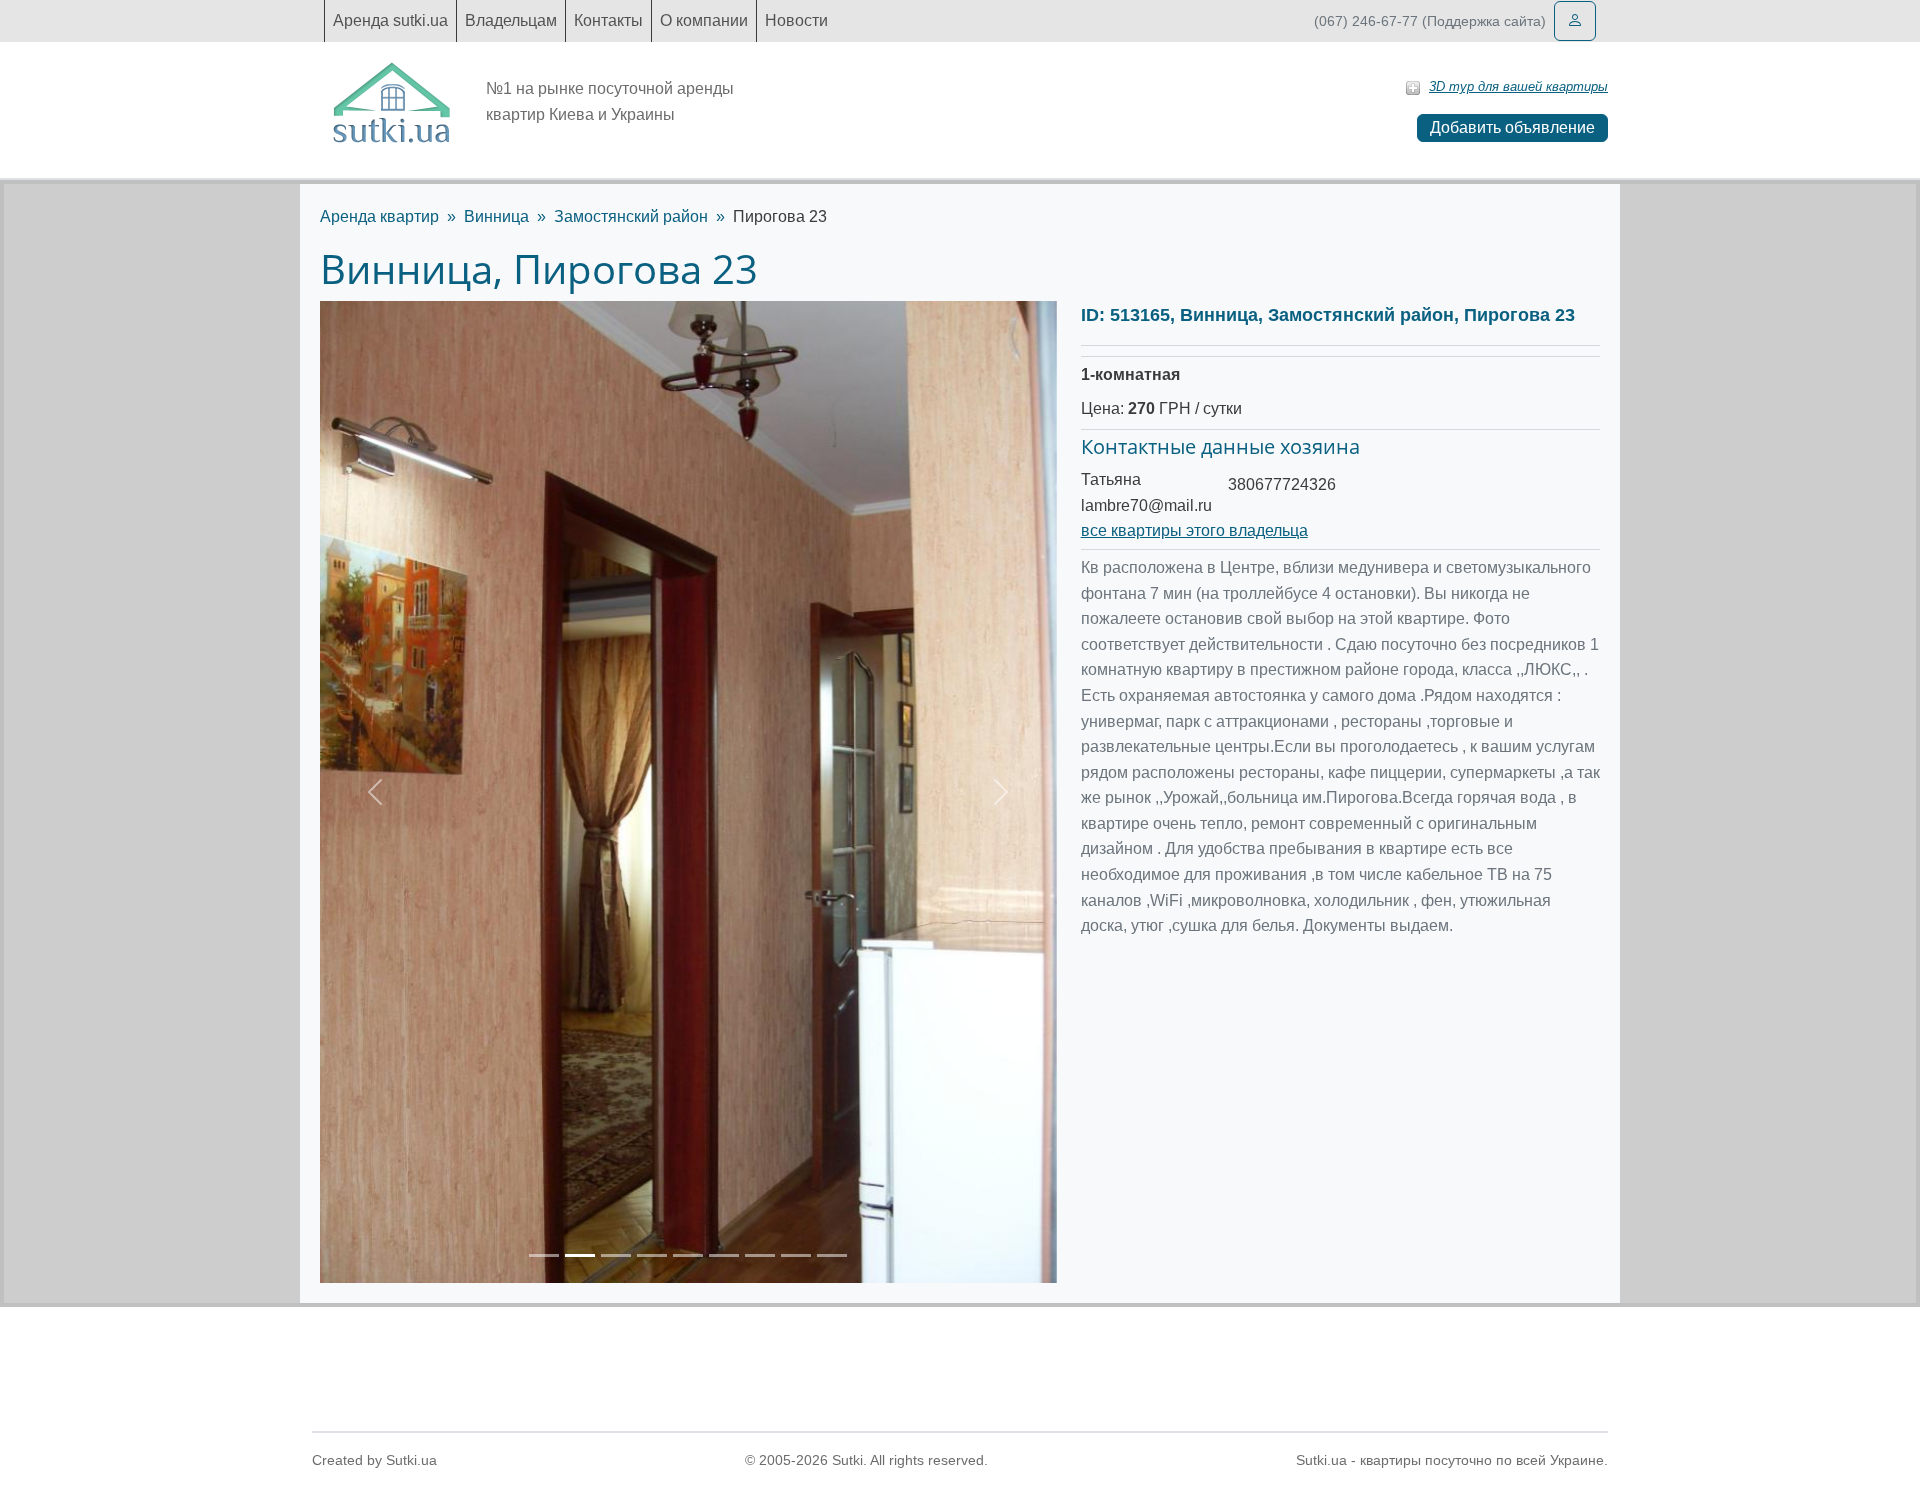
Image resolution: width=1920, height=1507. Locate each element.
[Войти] (1575, 21)
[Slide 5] (688, 1255)
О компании (704, 20)
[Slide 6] (724, 1255)
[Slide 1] (544, 1255)
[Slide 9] (832, 1255)
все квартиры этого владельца (1194, 530)
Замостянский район (631, 216)
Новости (796, 20)
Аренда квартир (379, 216)
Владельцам (511, 20)
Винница (496, 216)
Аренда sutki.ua (390, 20)
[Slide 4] (652, 1255)
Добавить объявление (1512, 127)
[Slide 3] (616, 1255)
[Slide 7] (760, 1255)
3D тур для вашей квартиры (1518, 86)
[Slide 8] (796, 1255)
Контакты (608, 20)
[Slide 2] (580, 1255)
